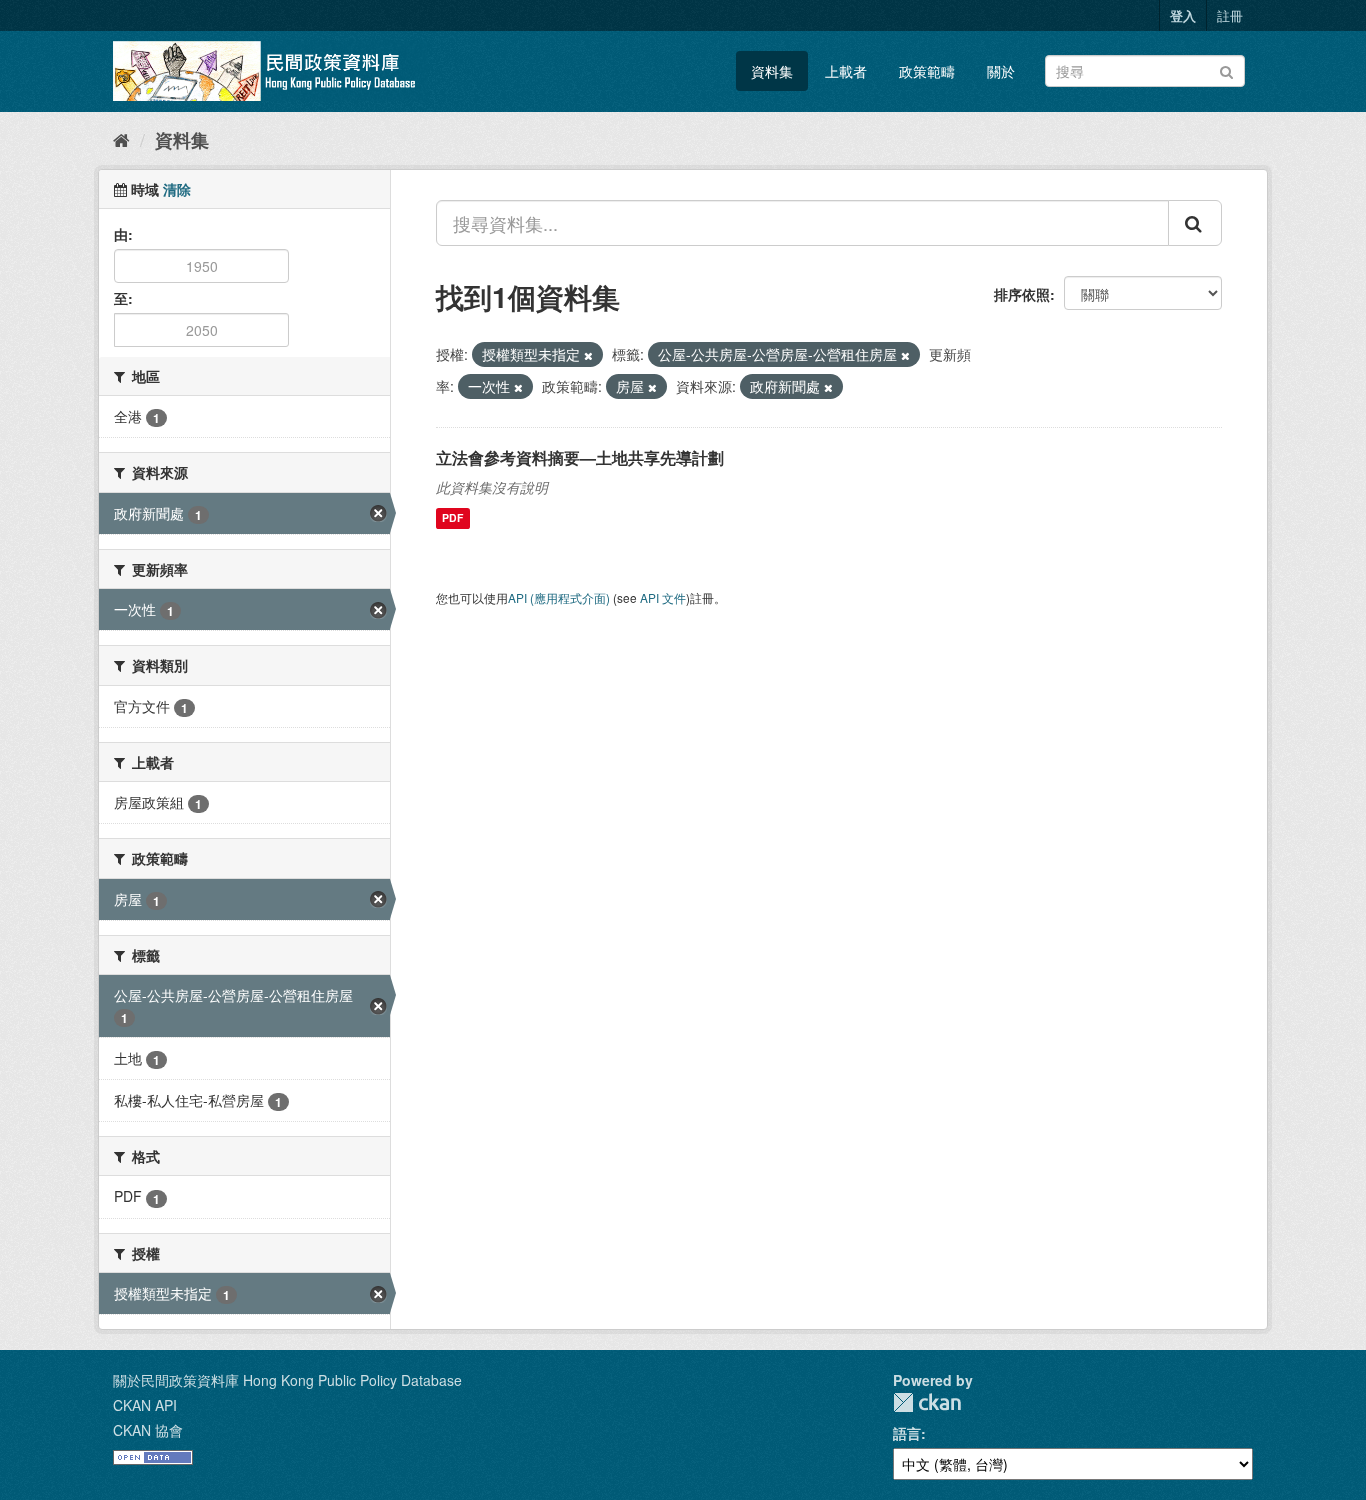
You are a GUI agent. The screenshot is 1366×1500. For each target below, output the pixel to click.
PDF (452, 518)
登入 (1183, 15)
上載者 (846, 71)
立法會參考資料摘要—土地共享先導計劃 (580, 457)
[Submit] (1226, 69)
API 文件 (663, 597)
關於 (1001, 71)
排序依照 (1022, 294)
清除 (177, 189)
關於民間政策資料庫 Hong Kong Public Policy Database (287, 1380)
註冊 (1230, 15)
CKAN (927, 1402)
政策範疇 (927, 71)
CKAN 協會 (148, 1430)
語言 (907, 1433)
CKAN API (145, 1405)
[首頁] (121, 139)
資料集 (772, 71)
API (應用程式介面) (559, 597)
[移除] (588, 355)
